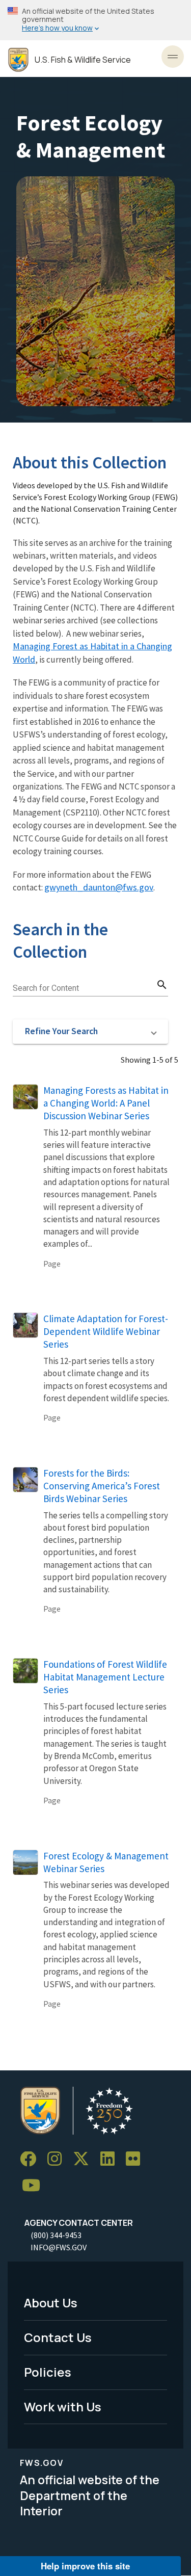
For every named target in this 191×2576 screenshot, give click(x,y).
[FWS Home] (18, 60)
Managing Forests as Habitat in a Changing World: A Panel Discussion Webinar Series (106, 1103)
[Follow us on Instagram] (58, 2159)
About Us (51, 2303)
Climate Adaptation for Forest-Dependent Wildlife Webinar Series (106, 1331)
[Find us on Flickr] (137, 2159)
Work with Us (63, 2407)
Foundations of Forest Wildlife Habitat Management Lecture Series (105, 1677)
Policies (48, 2372)
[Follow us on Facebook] (32, 2159)
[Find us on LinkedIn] (111, 2159)
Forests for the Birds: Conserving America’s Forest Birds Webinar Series (102, 1486)
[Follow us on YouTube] (35, 2186)
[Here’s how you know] (95, 20)
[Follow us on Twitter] (85, 2159)
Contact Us (58, 2337)
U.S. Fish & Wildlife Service (83, 60)
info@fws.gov (59, 2247)
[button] (90, 1032)
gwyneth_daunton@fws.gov (99, 887)
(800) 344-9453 (56, 2235)
